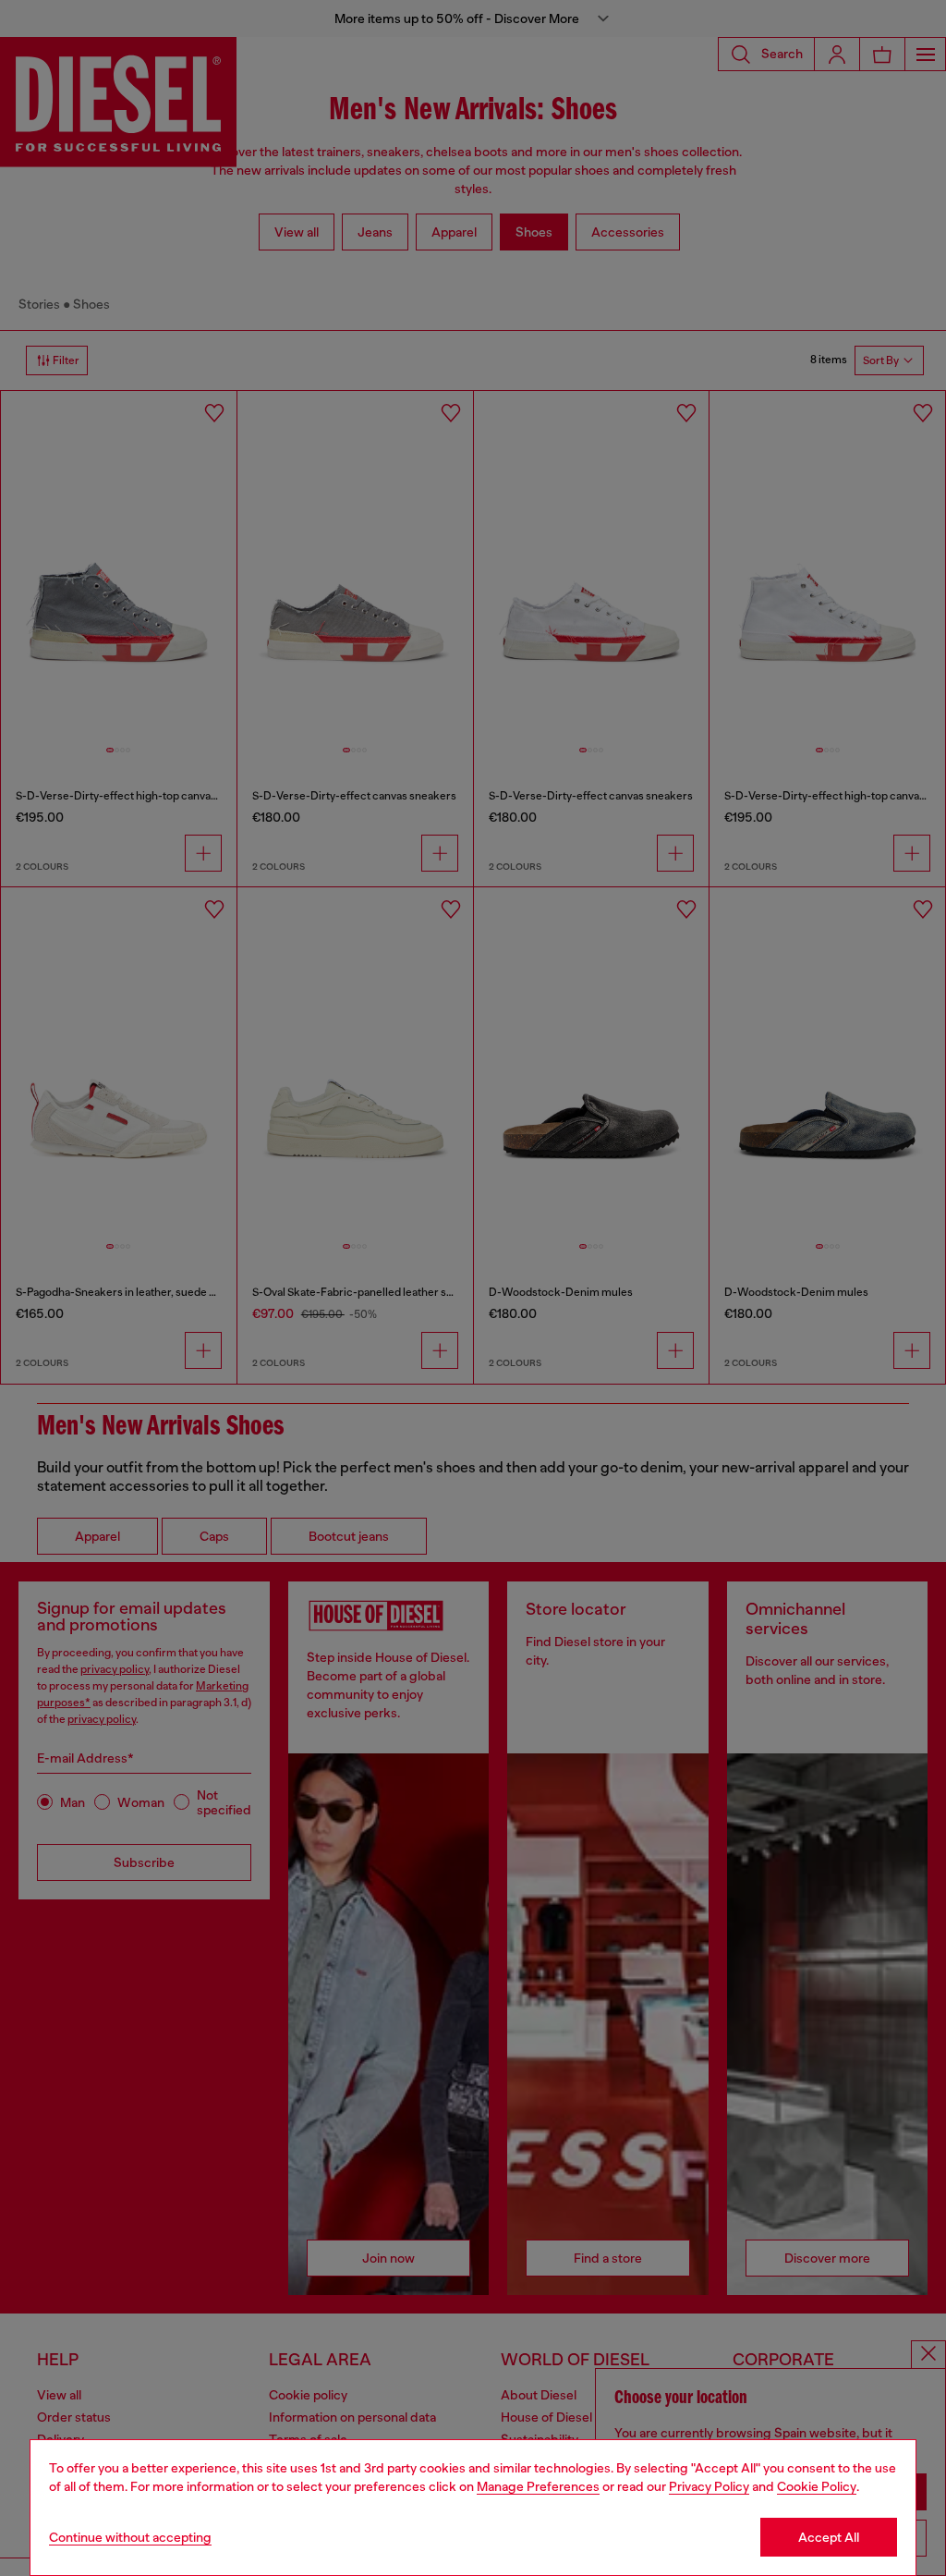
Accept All (829, 2537)
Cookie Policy (817, 2486)
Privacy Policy (709, 2486)
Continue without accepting (130, 2537)
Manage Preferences (538, 2486)
